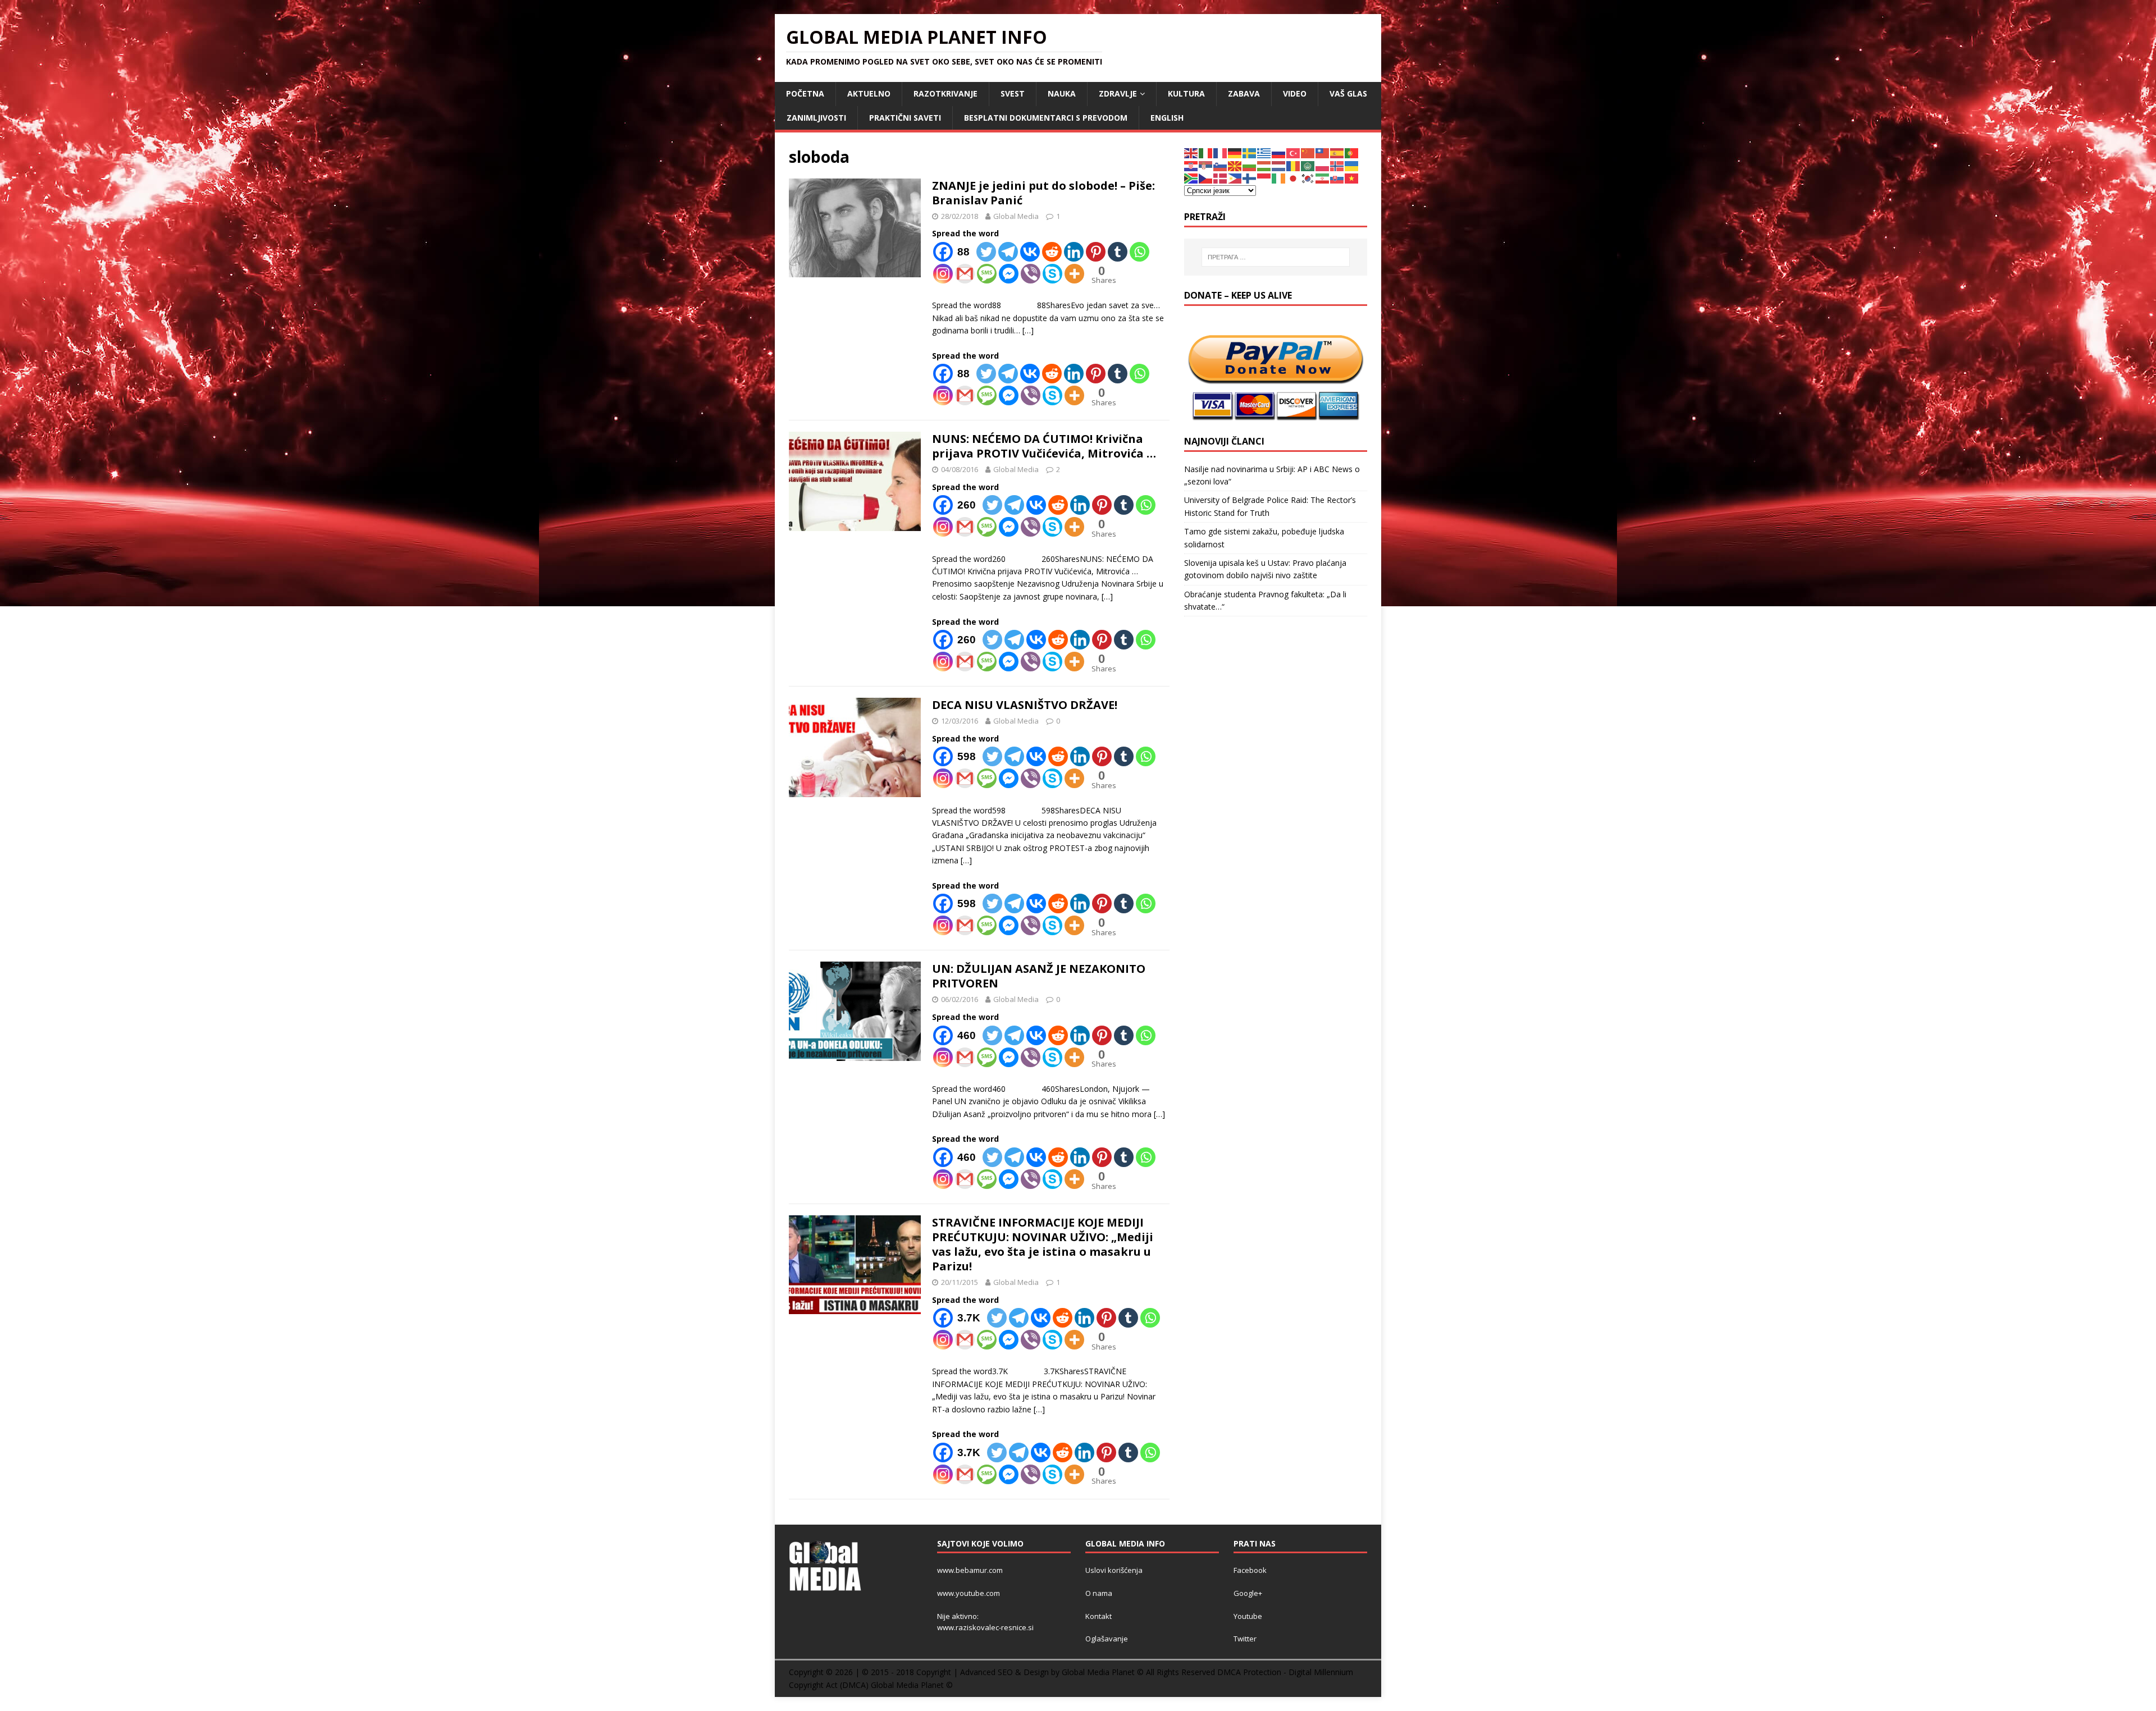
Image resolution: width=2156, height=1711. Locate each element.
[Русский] (1279, 152)
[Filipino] (1235, 178)
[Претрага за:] (1276, 257)
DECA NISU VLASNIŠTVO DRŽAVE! (1025, 705)
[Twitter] (986, 252)
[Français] (1221, 152)
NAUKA (1062, 93)
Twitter (1245, 1639)
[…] (1028, 330)
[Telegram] (1008, 252)
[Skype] (1052, 274)
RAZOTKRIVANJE (945, 93)
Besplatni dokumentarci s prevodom (1046, 118)
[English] (1191, 152)
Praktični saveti (905, 118)
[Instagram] (943, 274)
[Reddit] (1052, 252)
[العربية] (1308, 165)
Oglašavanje (1107, 1639)
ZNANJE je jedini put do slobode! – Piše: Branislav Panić (1043, 193)
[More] (1074, 274)
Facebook (1250, 1570)
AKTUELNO (869, 93)
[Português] (1352, 152)
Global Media (1016, 216)
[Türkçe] (1294, 152)
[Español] (1337, 152)
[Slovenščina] (1221, 165)
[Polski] (1323, 165)
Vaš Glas (1348, 93)
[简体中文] (1308, 152)
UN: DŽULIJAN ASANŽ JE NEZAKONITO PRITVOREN (1039, 976)
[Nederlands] (1279, 165)
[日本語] (1294, 178)
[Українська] (1352, 165)
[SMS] (987, 274)
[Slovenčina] (1337, 178)
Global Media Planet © (912, 1685)
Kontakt (1098, 1616)
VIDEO (1295, 93)
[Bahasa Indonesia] (1264, 178)
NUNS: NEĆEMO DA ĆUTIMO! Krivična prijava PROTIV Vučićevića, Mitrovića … (1044, 446)
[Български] (1250, 165)
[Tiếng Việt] (1352, 178)
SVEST (1013, 93)
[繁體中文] (1323, 152)
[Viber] (1031, 274)
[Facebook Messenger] (1009, 274)
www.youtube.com (969, 1593)
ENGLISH (1167, 118)
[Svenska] (1250, 152)
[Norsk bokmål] (1337, 165)
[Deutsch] (1235, 152)
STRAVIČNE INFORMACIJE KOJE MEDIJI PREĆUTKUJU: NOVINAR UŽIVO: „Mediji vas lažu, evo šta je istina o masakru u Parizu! (1043, 1244)
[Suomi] (1250, 178)
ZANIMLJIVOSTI (816, 118)
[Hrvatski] (1191, 165)
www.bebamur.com (970, 1570)
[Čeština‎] (1206, 178)
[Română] (1294, 165)
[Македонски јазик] (1235, 165)
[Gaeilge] (1279, 178)
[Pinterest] (1096, 252)
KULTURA (1186, 93)
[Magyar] (1264, 165)
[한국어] (1308, 178)
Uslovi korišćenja (1114, 1570)
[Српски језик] (1206, 165)
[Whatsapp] (1139, 252)
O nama (1099, 1593)
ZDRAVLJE (1118, 93)
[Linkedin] (1074, 252)
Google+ (1248, 1593)
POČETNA (805, 93)
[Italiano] (1206, 152)
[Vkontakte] (1030, 252)
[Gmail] (965, 274)
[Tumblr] (1118, 252)
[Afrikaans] (1191, 178)
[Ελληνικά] (1264, 152)
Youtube (1248, 1616)
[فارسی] (1323, 178)
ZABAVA (1244, 93)
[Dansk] (1221, 178)
